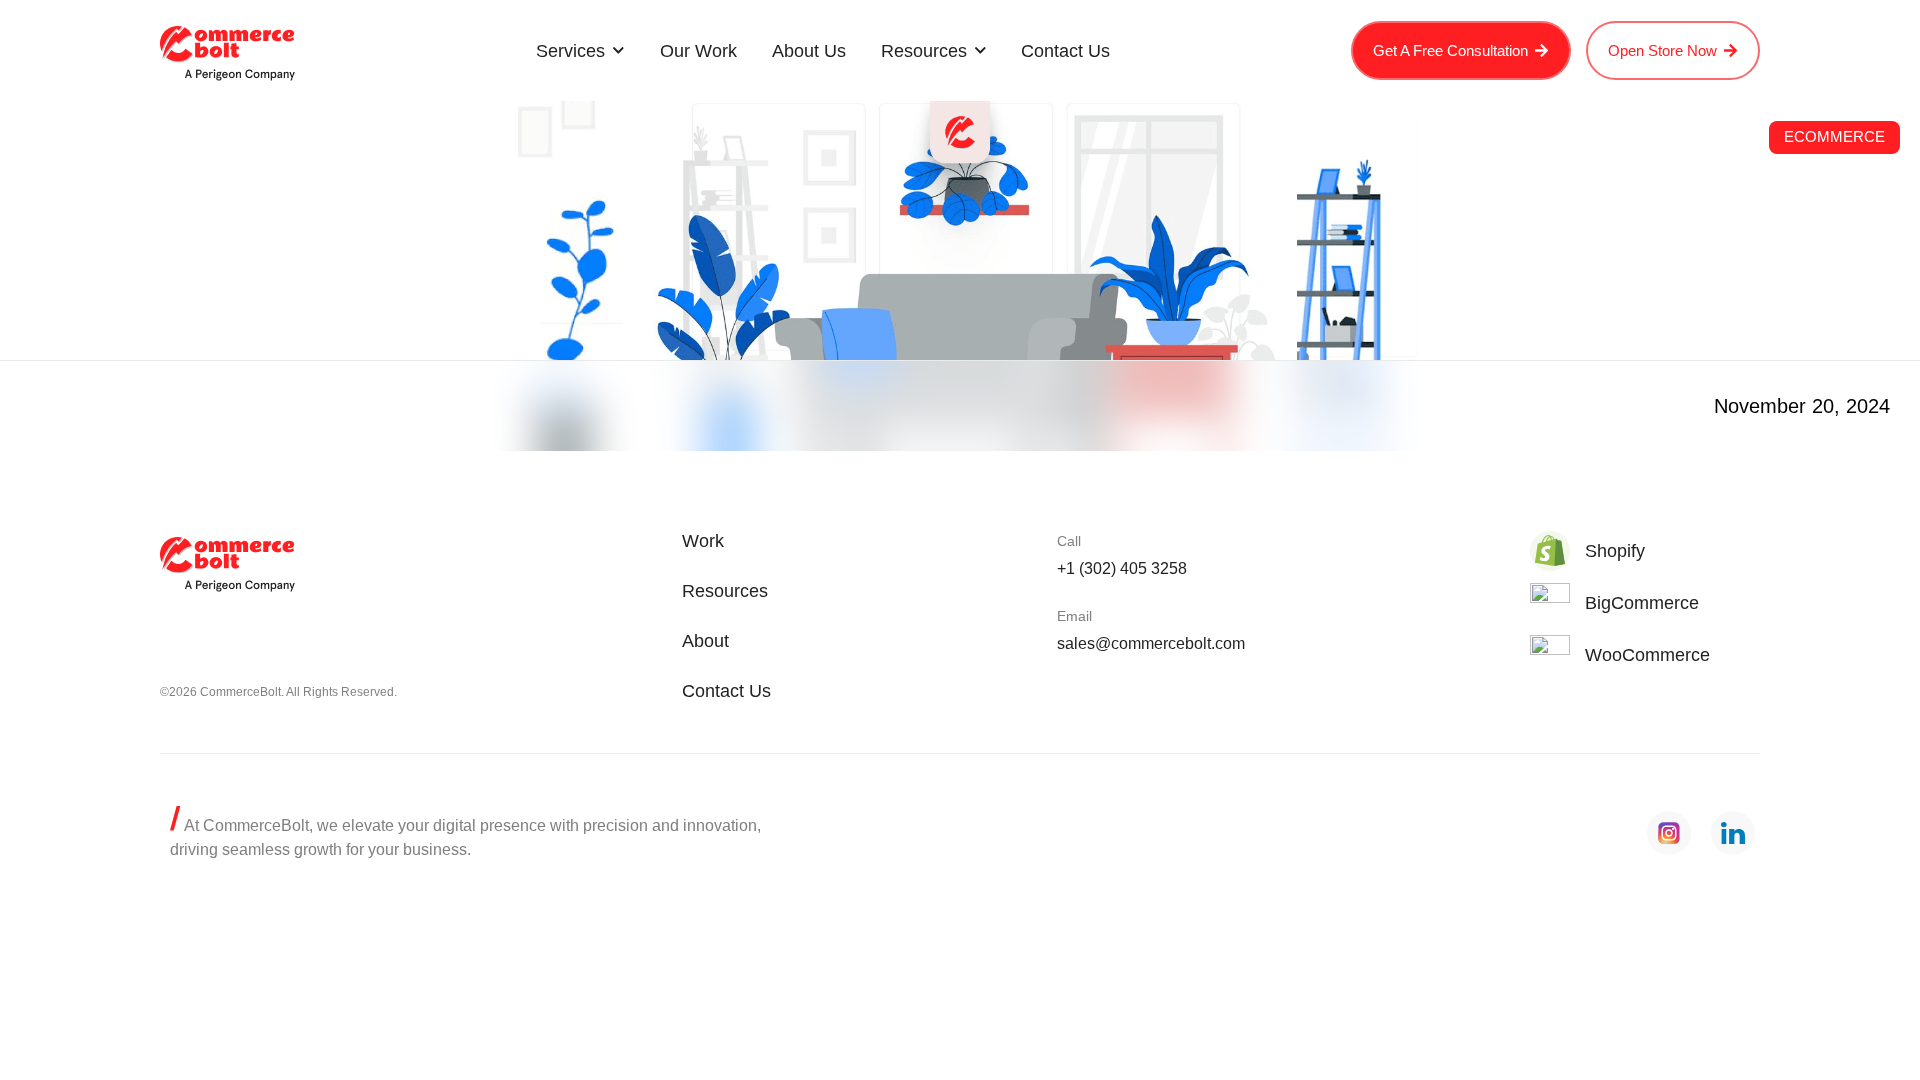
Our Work (698, 51)
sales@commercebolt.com (1151, 643)
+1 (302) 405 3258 (1122, 568)
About (705, 641)
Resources (924, 51)
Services (570, 51)
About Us (809, 51)
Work (703, 541)
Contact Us (1065, 51)
